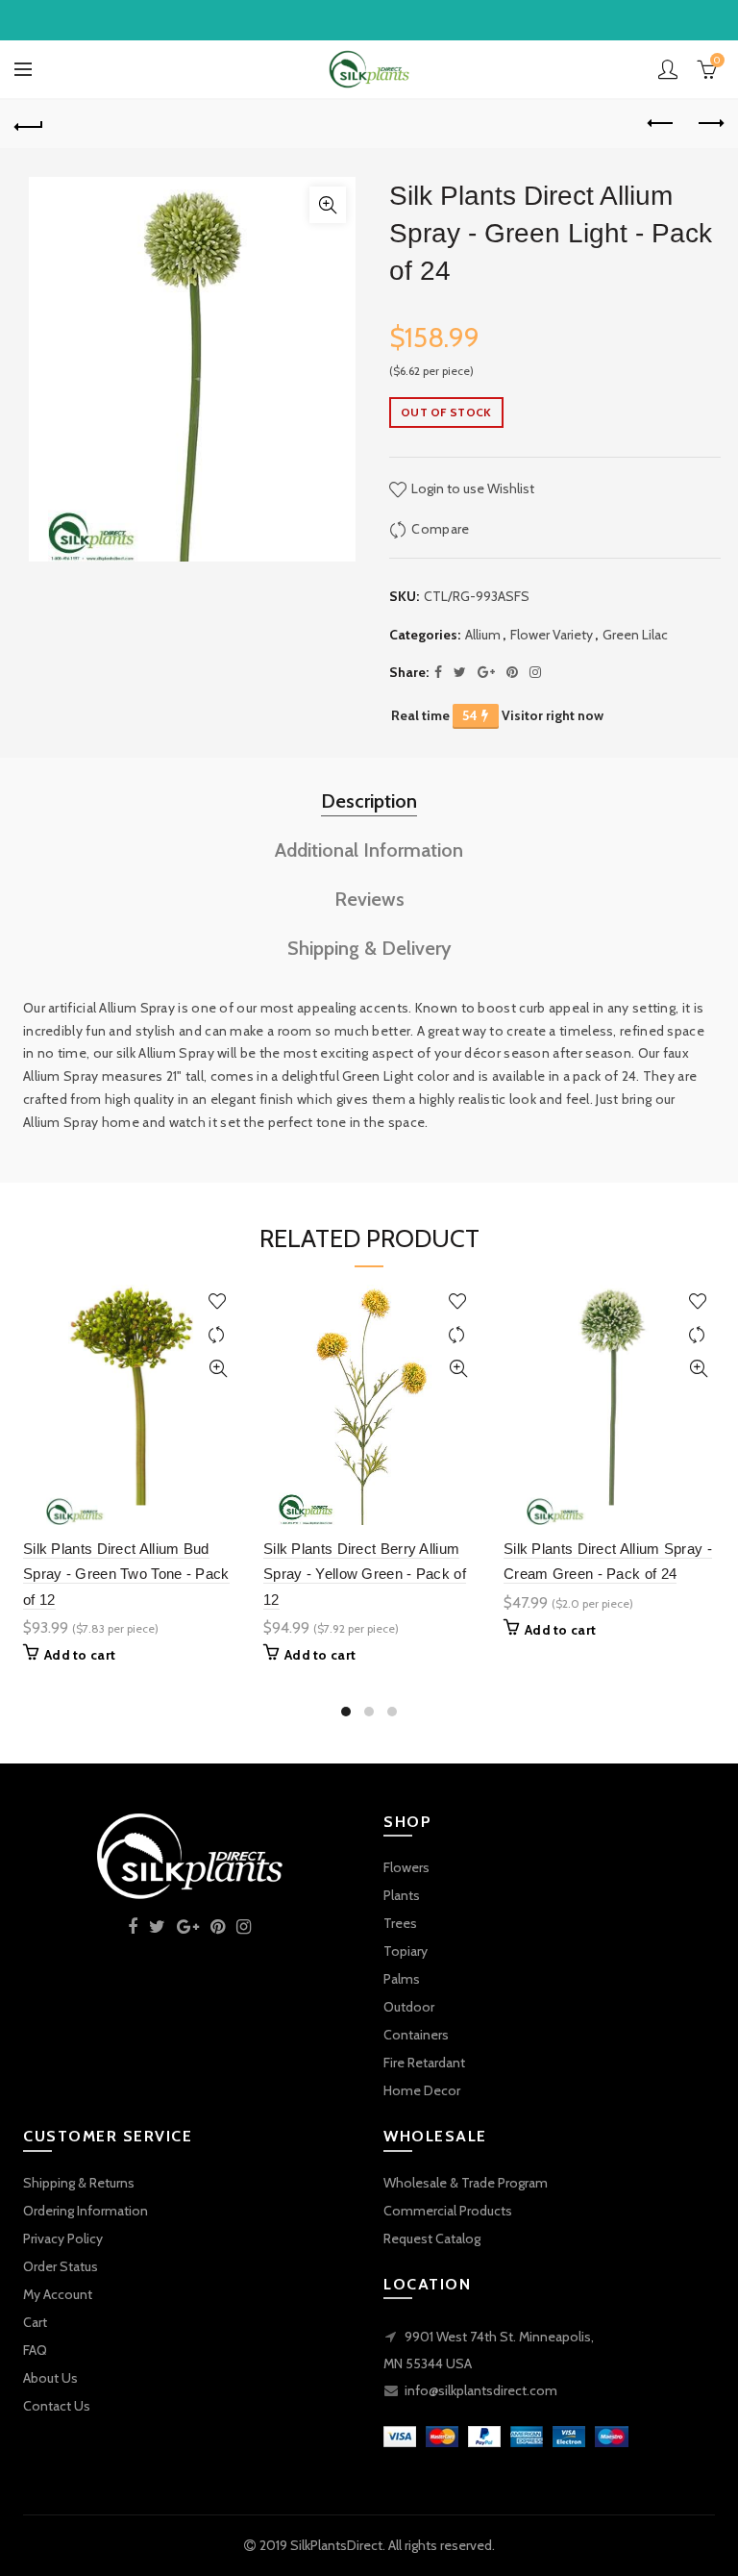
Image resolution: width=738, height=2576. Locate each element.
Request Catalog (432, 2238)
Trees (400, 1923)
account (668, 69)
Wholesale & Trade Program (466, 2183)
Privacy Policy (63, 2238)
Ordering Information (86, 2211)
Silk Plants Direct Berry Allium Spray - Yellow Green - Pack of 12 (365, 1574)
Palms (402, 1979)
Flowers (406, 1867)
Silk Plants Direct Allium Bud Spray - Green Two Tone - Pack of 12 (126, 1574)
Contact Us (57, 2406)
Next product (709, 124)
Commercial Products (448, 2211)
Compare (440, 529)
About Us (50, 2378)
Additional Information (369, 850)
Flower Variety (552, 635)
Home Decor (422, 2090)
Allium (483, 635)
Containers (416, 2035)
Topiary (406, 1951)
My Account (58, 2294)
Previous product (661, 124)
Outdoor (409, 2007)
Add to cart (80, 1655)
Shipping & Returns (79, 2183)
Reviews (369, 899)
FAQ (35, 2350)
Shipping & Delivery (369, 948)
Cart (35, 2322)
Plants (402, 1895)
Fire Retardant (424, 2063)
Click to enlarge (328, 205)
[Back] (29, 124)
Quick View (218, 1369)
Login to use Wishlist (471, 488)
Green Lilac (635, 635)
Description (369, 801)
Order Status (61, 2266)
